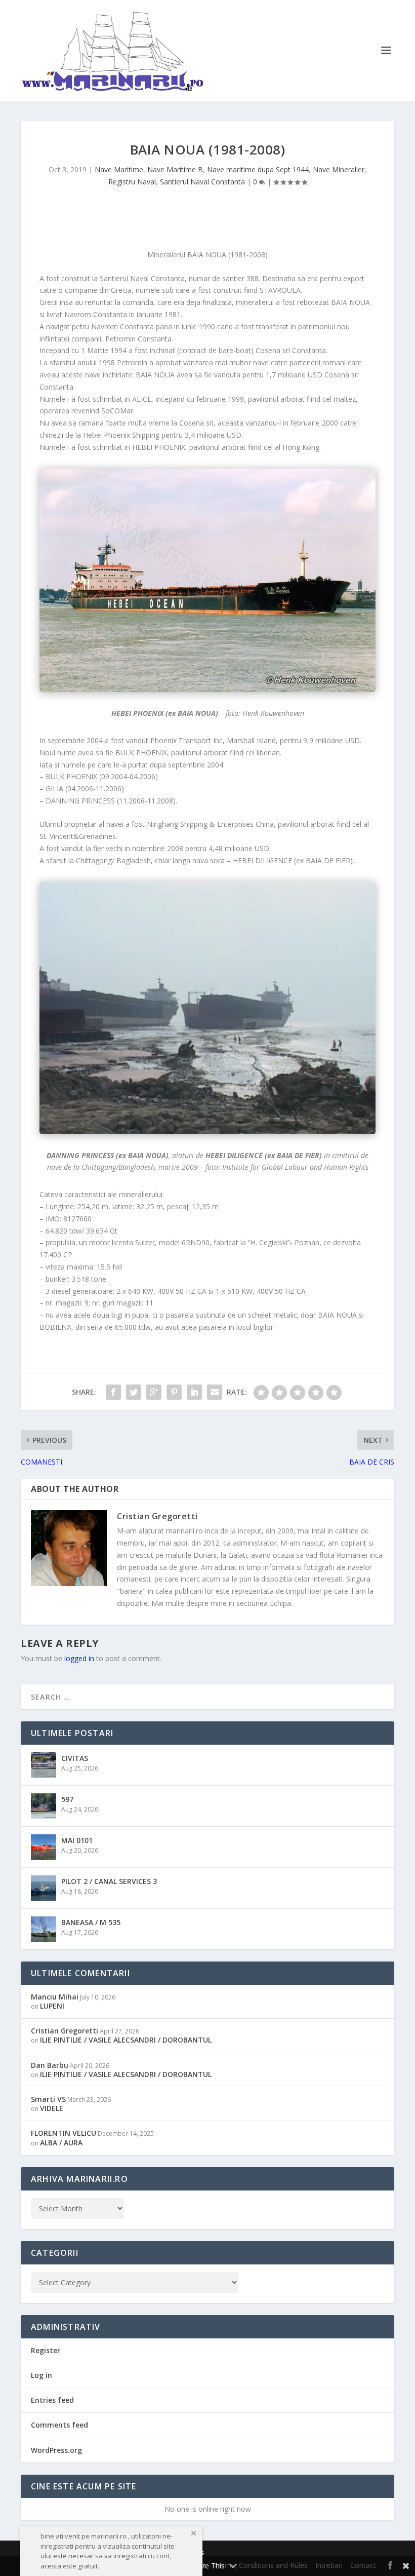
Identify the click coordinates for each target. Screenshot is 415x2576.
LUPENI (52, 2006)
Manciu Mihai (55, 1997)
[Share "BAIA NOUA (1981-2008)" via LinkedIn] (194, 1392)
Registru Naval (132, 182)
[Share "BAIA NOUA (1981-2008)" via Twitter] (134, 1392)
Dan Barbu (50, 2065)
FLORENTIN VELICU (64, 2133)
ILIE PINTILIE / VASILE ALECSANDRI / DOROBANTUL (126, 2040)
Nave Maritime (119, 169)
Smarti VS (48, 2099)
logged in (79, 1658)
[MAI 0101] (44, 1847)
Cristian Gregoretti (157, 1516)
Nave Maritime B (175, 169)
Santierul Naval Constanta (202, 182)
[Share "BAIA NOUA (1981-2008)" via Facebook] (113, 1392)
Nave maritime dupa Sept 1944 (258, 169)
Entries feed (52, 2400)
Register (46, 2350)
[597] (44, 1806)
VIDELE (52, 2108)
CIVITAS (75, 1758)
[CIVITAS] (44, 1765)
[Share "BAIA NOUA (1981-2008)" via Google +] (154, 1392)
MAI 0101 (77, 1840)
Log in (41, 2375)
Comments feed (59, 2425)
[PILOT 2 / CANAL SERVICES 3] (44, 1888)
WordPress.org (56, 2450)
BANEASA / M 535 (91, 1922)
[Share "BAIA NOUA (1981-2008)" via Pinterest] (174, 1392)
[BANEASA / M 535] (44, 1929)
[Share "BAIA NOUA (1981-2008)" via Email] (215, 1392)
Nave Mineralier (339, 169)
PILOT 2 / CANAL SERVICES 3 (109, 1881)
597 (67, 1799)
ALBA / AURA (61, 2143)
